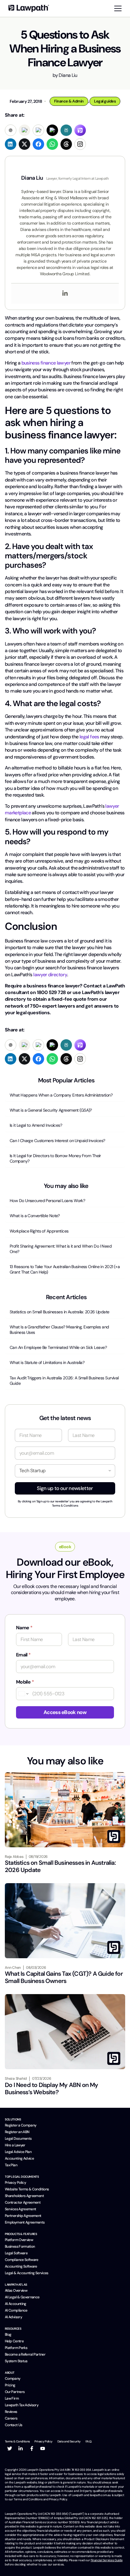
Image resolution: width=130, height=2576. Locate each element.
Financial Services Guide (107, 2560)
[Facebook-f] (32, 2448)
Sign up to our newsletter (65, 1488)
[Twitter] (10, 2448)
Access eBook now (65, 1712)
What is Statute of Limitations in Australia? (47, 1362)
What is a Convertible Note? (35, 1216)
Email (23, 1655)
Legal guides (105, 101)
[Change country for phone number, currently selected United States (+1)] (23, 1694)
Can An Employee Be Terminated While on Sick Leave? (58, 1347)
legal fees (89, 737)
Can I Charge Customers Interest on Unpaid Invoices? (57, 1141)
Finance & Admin (69, 101)
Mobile (25, 1682)
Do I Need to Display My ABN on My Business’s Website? (52, 2088)
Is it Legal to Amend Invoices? (36, 1125)
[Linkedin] (65, 294)
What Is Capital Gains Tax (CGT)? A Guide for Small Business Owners (64, 1977)
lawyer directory (50, 975)
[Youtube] (43, 2448)
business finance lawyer (46, 363)
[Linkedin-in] (21, 2448)
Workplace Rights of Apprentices (39, 1231)
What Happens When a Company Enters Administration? (61, 1095)
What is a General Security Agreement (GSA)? (51, 1110)
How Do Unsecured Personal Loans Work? (47, 1201)
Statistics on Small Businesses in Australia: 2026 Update (60, 1312)
